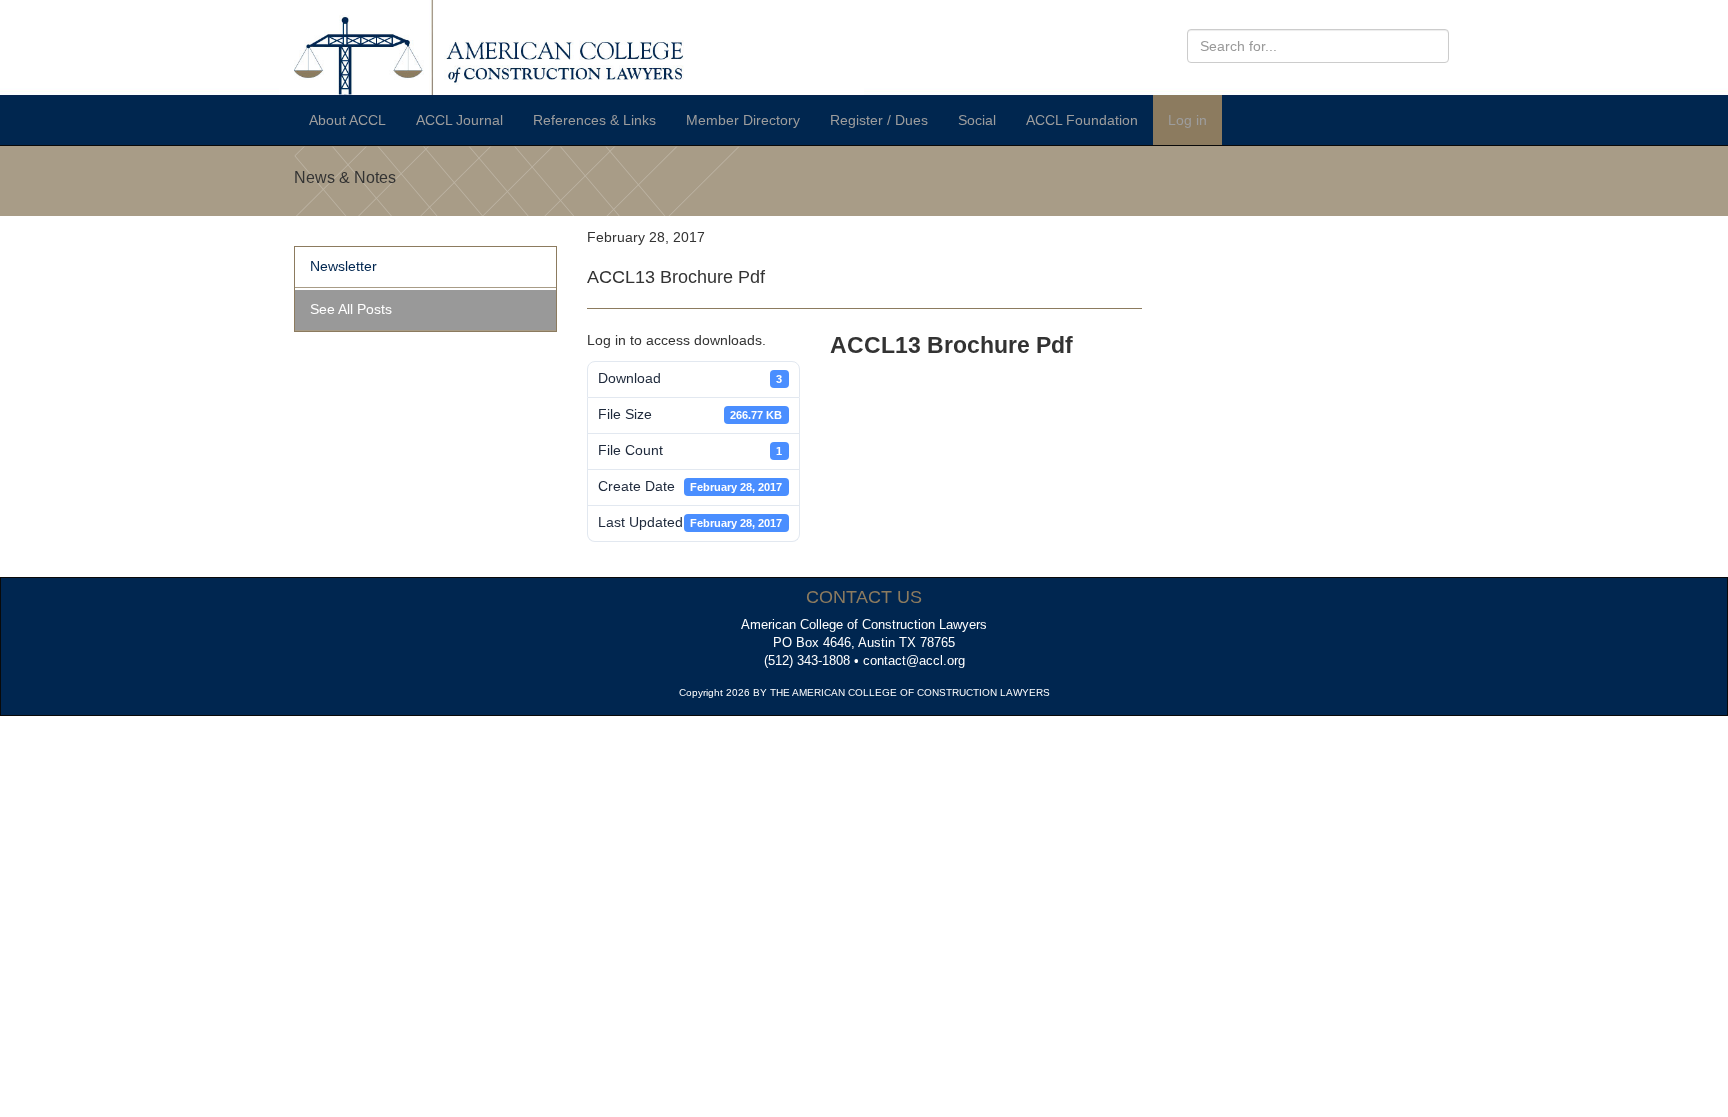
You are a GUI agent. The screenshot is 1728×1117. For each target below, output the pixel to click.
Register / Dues (879, 120)
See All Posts (351, 309)
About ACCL (347, 120)
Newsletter (343, 266)
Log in (1187, 120)
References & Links (594, 120)
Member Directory (743, 120)
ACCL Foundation (1082, 120)
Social (977, 120)
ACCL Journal (459, 120)
